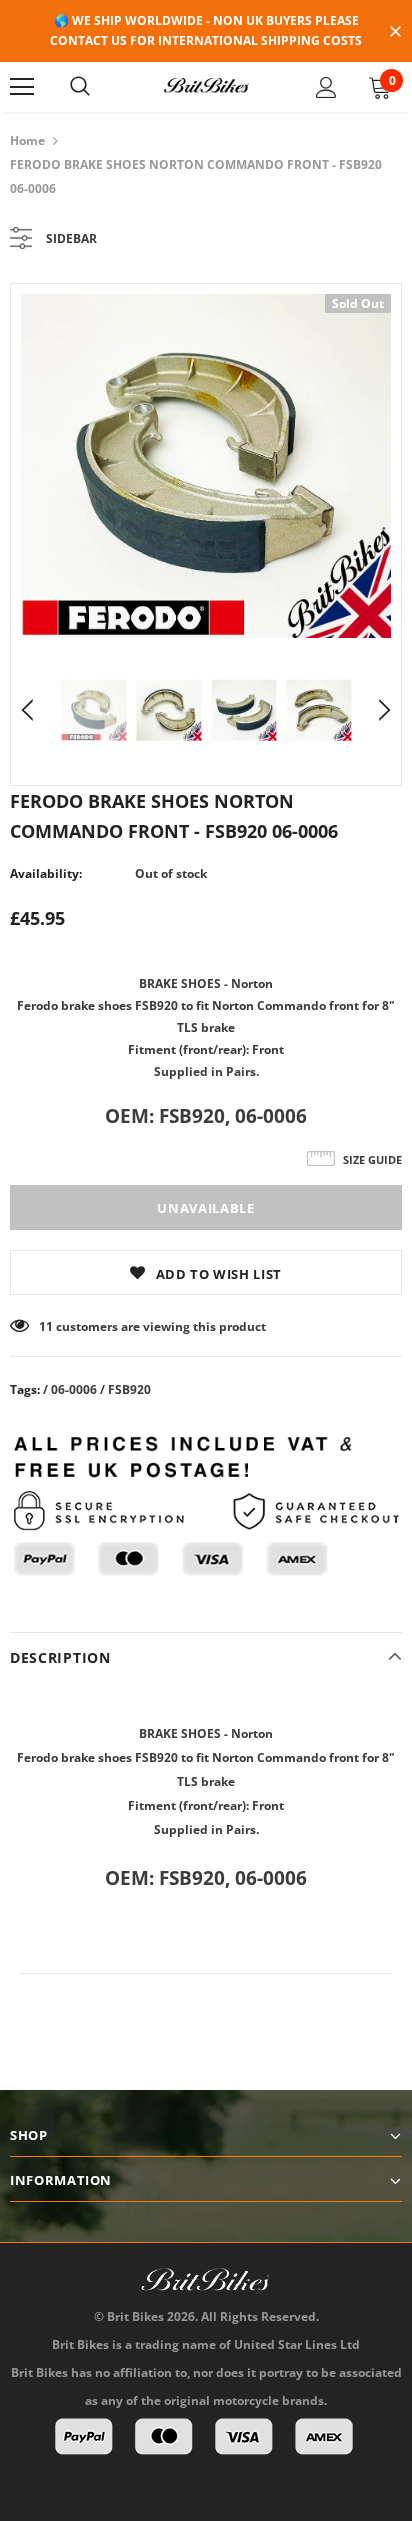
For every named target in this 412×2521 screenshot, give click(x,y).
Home (27, 140)
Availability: (46, 873)
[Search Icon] (80, 87)
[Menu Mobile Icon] (22, 87)
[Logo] (206, 86)
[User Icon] (326, 87)
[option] (206, 466)
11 (46, 1326)
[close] (395, 33)
